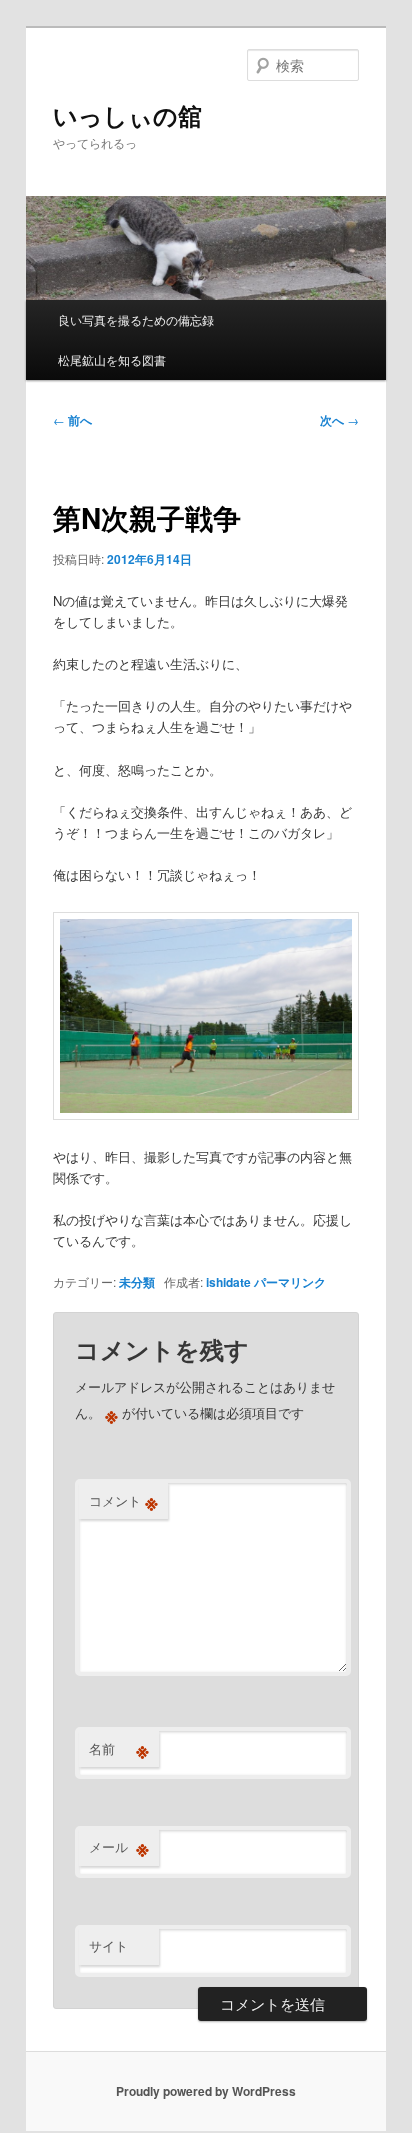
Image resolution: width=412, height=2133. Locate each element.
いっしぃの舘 (127, 115)
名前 (119, 1749)
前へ (72, 420)
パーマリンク (290, 1282)
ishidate (228, 1282)
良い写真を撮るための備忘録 (136, 319)
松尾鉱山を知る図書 (112, 359)
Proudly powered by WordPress (206, 2091)
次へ (339, 420)
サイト (108, 1945)
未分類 (137, 1282)
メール (119, 1847)
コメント (123, 1501)
